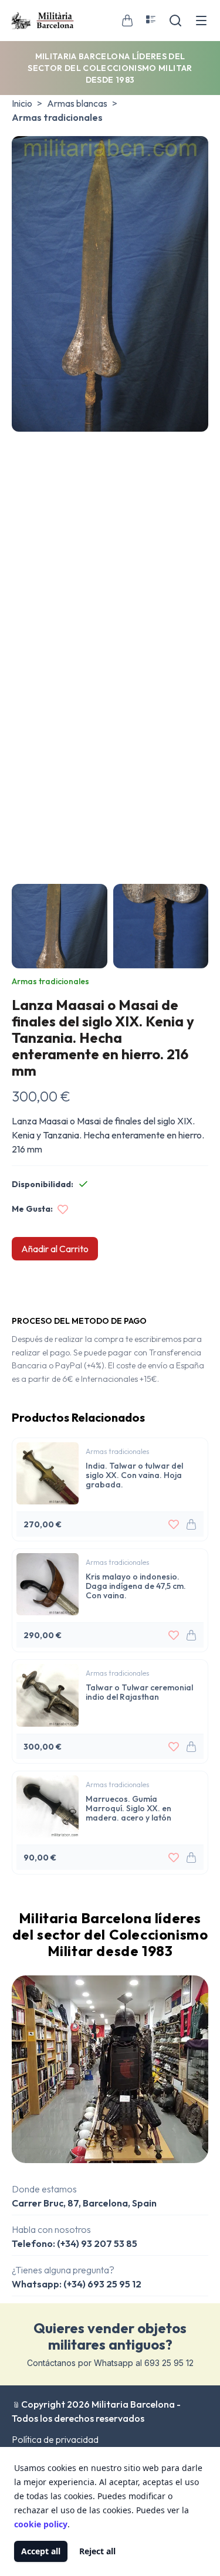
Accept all (41, 2551)
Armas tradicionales (57, 117)
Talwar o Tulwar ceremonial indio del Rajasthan (139, 1692)
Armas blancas (77, 103)
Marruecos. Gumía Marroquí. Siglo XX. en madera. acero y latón (128, 1808)
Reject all (97, 2551)
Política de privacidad (55, 2439)
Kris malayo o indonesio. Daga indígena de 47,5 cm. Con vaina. (136, 1586)
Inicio (22, 103)
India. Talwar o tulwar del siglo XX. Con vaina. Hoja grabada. (134, 1475)
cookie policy (41, 2524)
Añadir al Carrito (55, 1249)
